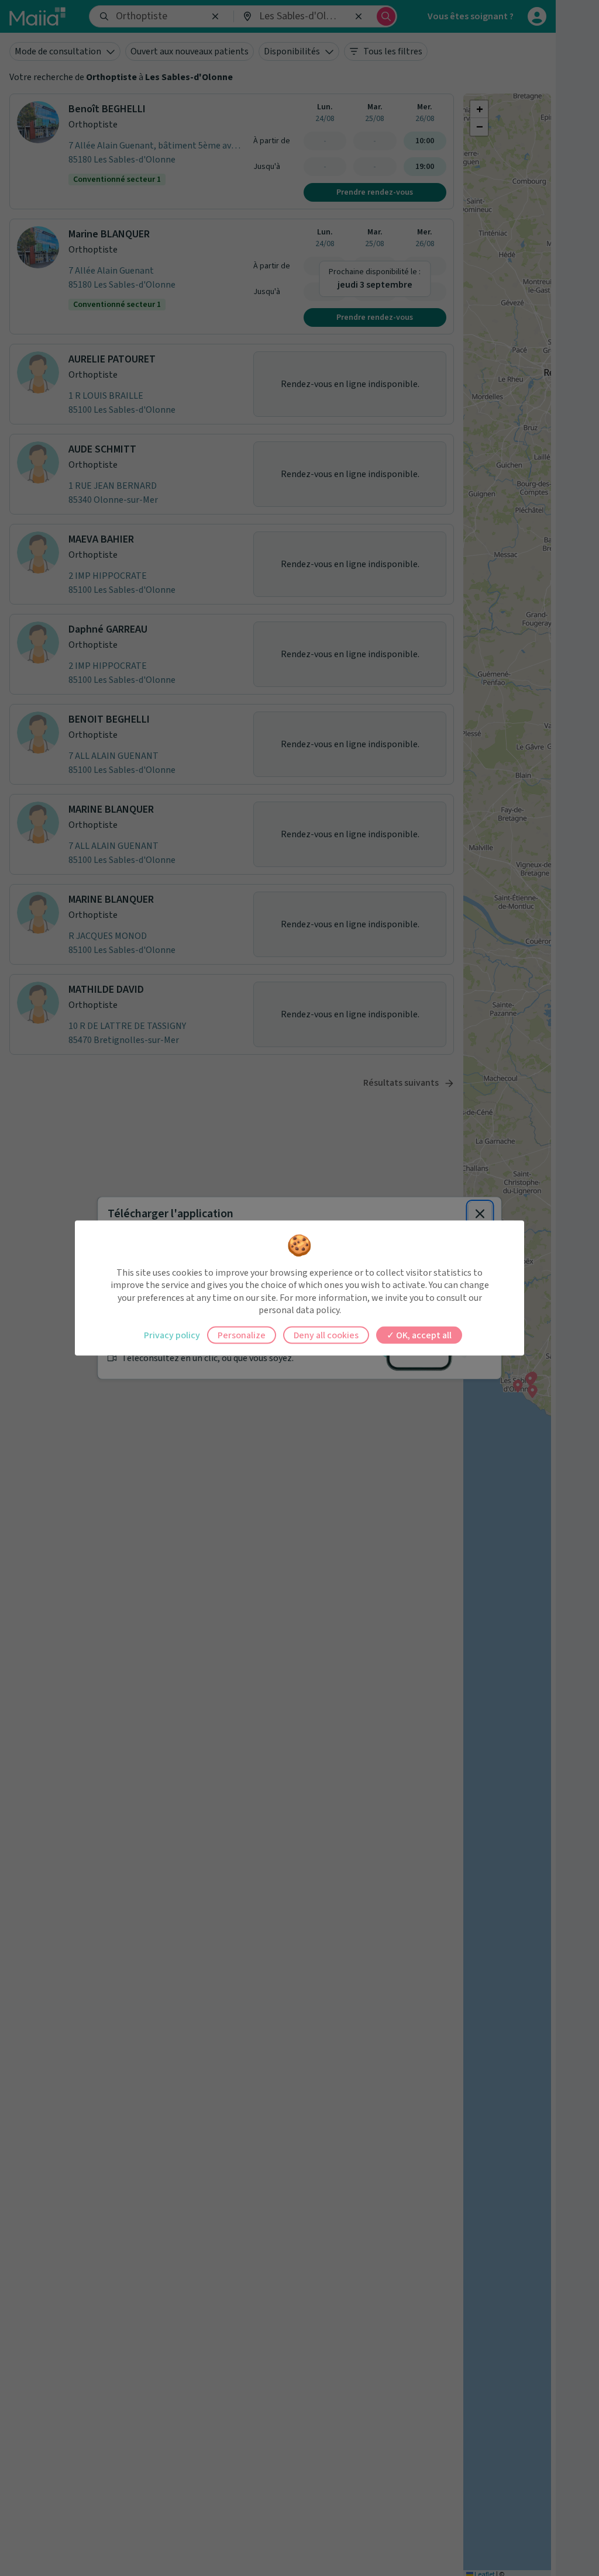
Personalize (242, 1335)
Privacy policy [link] (172, 1335)
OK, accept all (423, 1335)
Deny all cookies (326, 1335)
